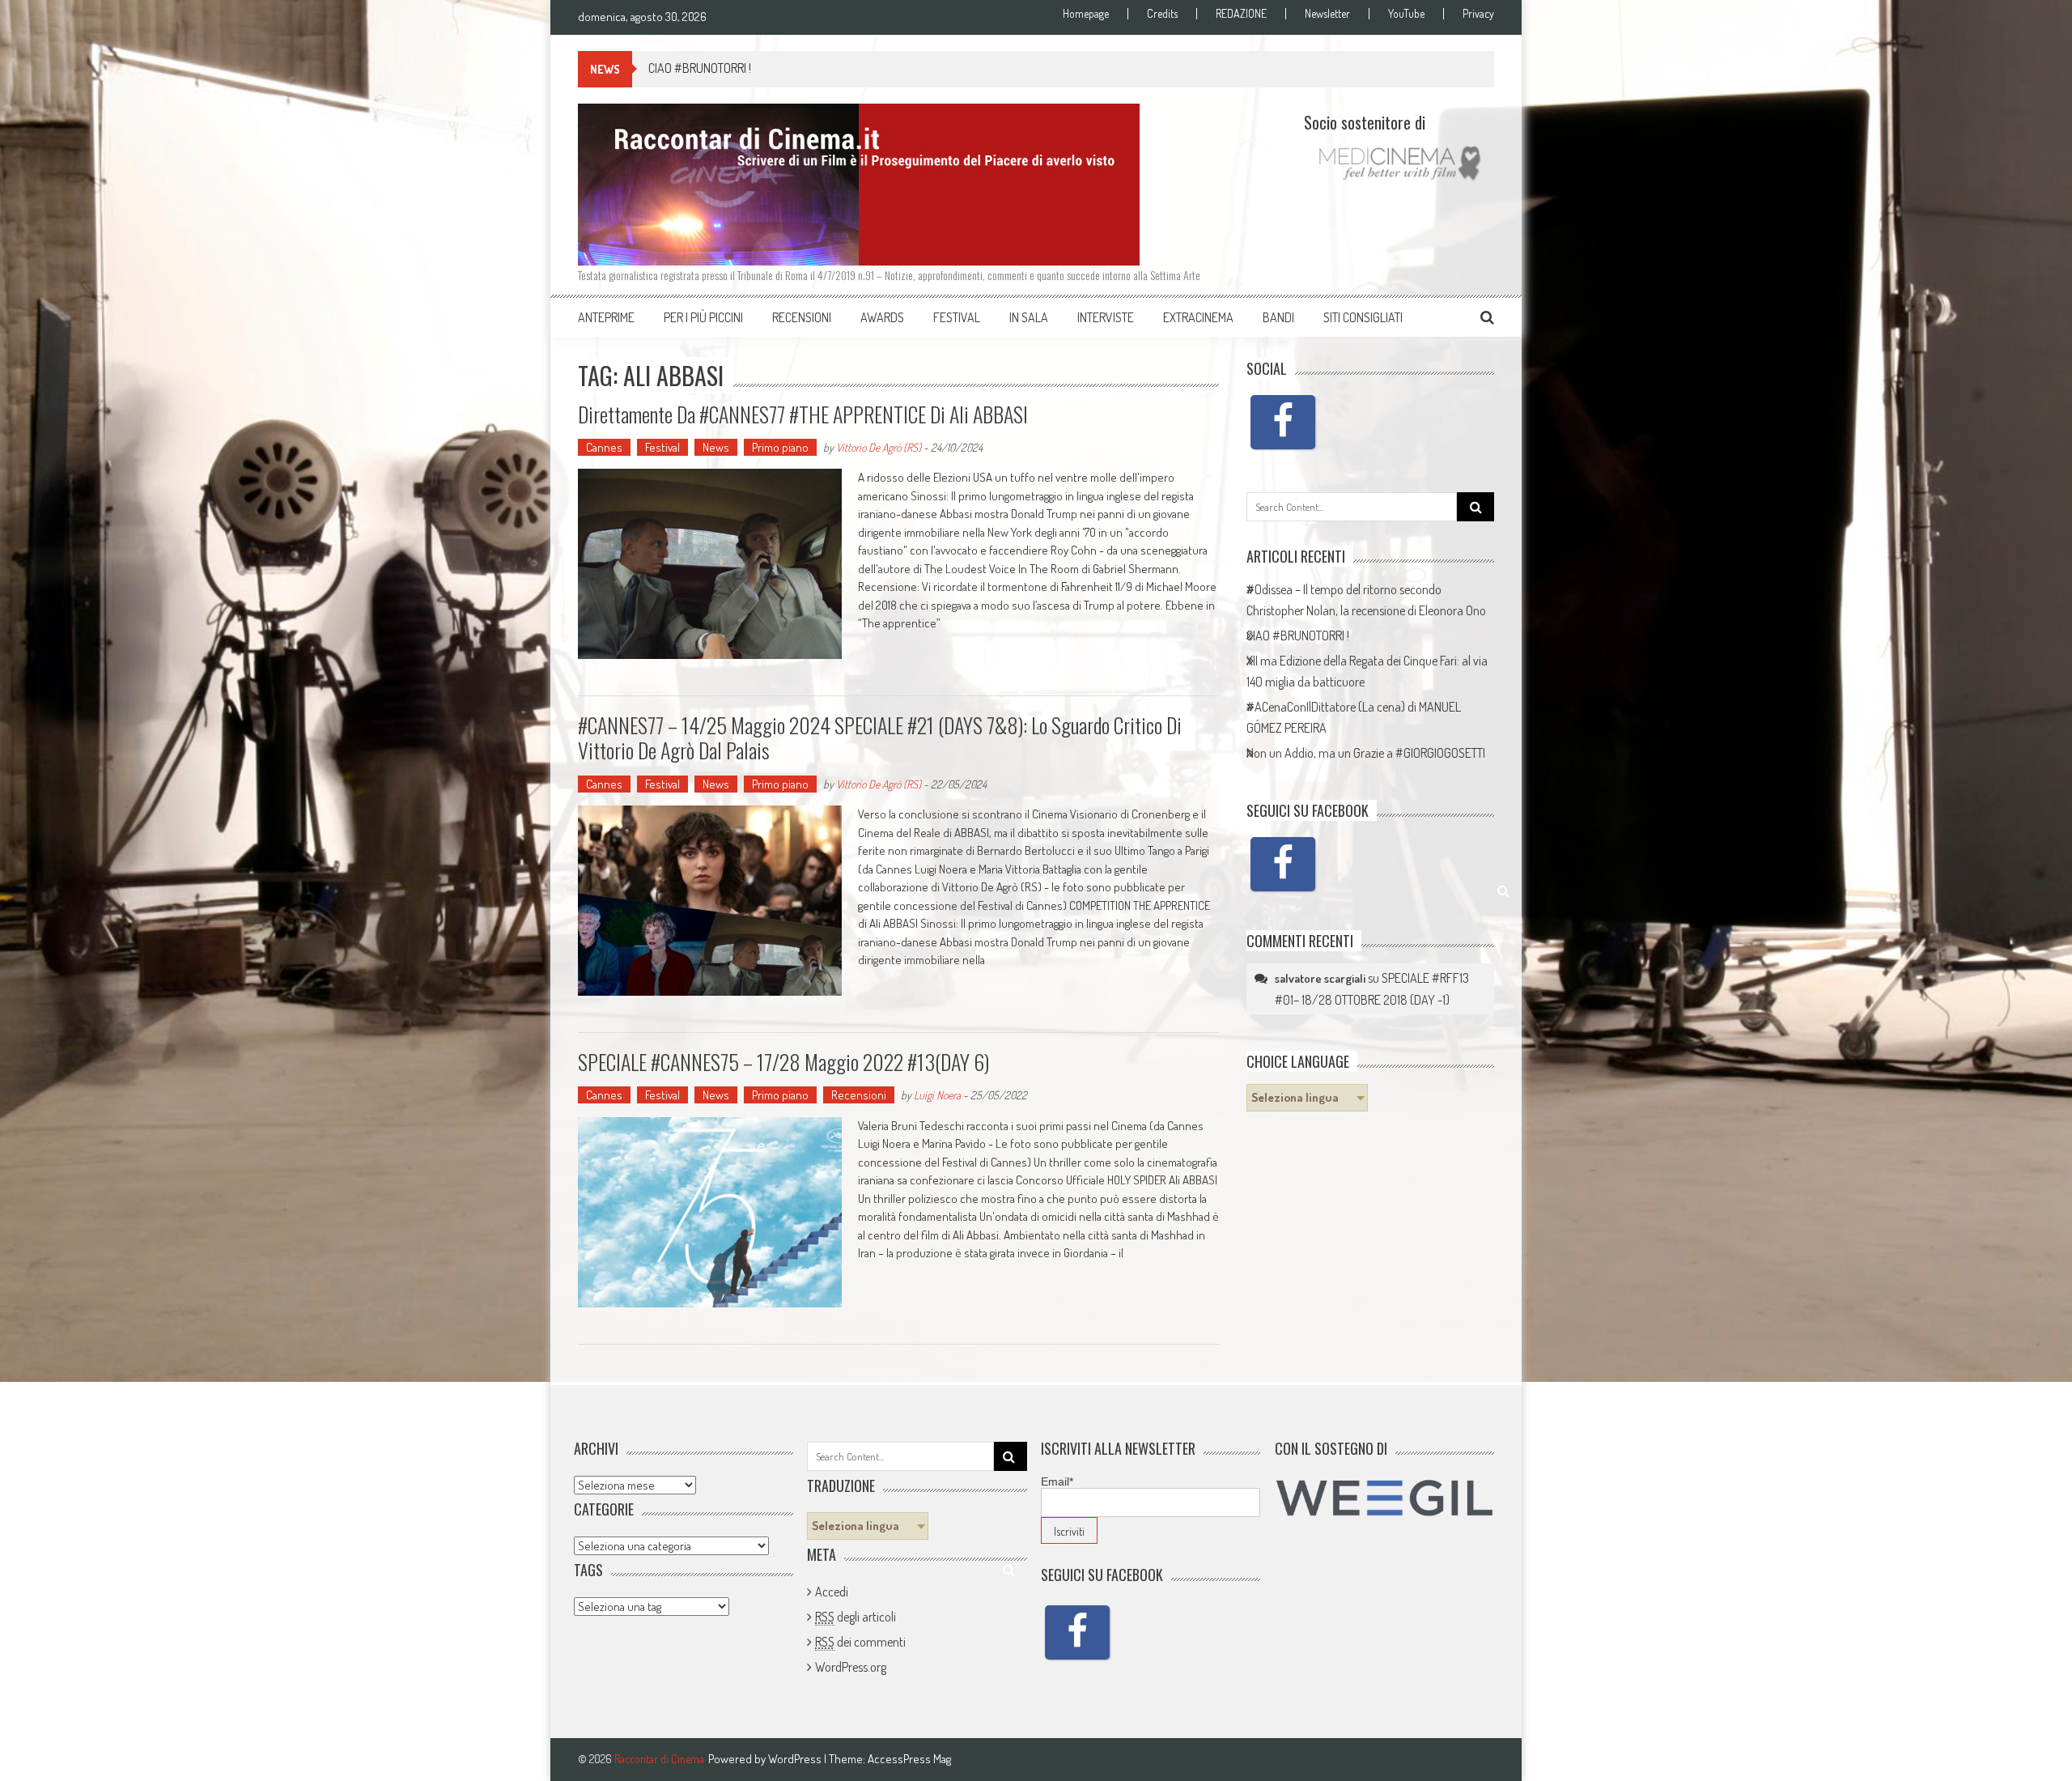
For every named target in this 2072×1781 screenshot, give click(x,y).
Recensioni (802, 317)
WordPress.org (851, 1667)
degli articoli (856, 1617)
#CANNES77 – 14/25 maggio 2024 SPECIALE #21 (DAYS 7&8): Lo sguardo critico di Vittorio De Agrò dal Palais (880, 737)
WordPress (796, 1759)
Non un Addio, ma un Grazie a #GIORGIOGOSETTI (1366, 753)
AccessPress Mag (909, 1759)
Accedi (832, 1592)
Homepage (1086, 14)
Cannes (604, 447)
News (716, 447)
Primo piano (780, 447)
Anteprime (606, 317)
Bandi (1278, 317)
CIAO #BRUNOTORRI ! (700, 68)
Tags (588, 1570)
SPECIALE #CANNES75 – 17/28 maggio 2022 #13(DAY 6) (783, 1062)
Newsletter (1327, 14)
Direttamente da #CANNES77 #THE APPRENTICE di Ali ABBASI (803, 414)
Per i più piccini (703, 317)
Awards (882, 317)
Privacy (1478, 14)
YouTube (1406, 14)
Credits (1162, 14)
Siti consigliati (1363, 317)
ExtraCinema (1198, 317)
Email (1057, 1481)
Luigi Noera (937, 1095)
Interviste (1106, 317)
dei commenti (860, 1642)
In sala (1029, 317)
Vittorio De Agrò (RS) (879, 447)
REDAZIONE (1241, 14)
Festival (957, 317)
